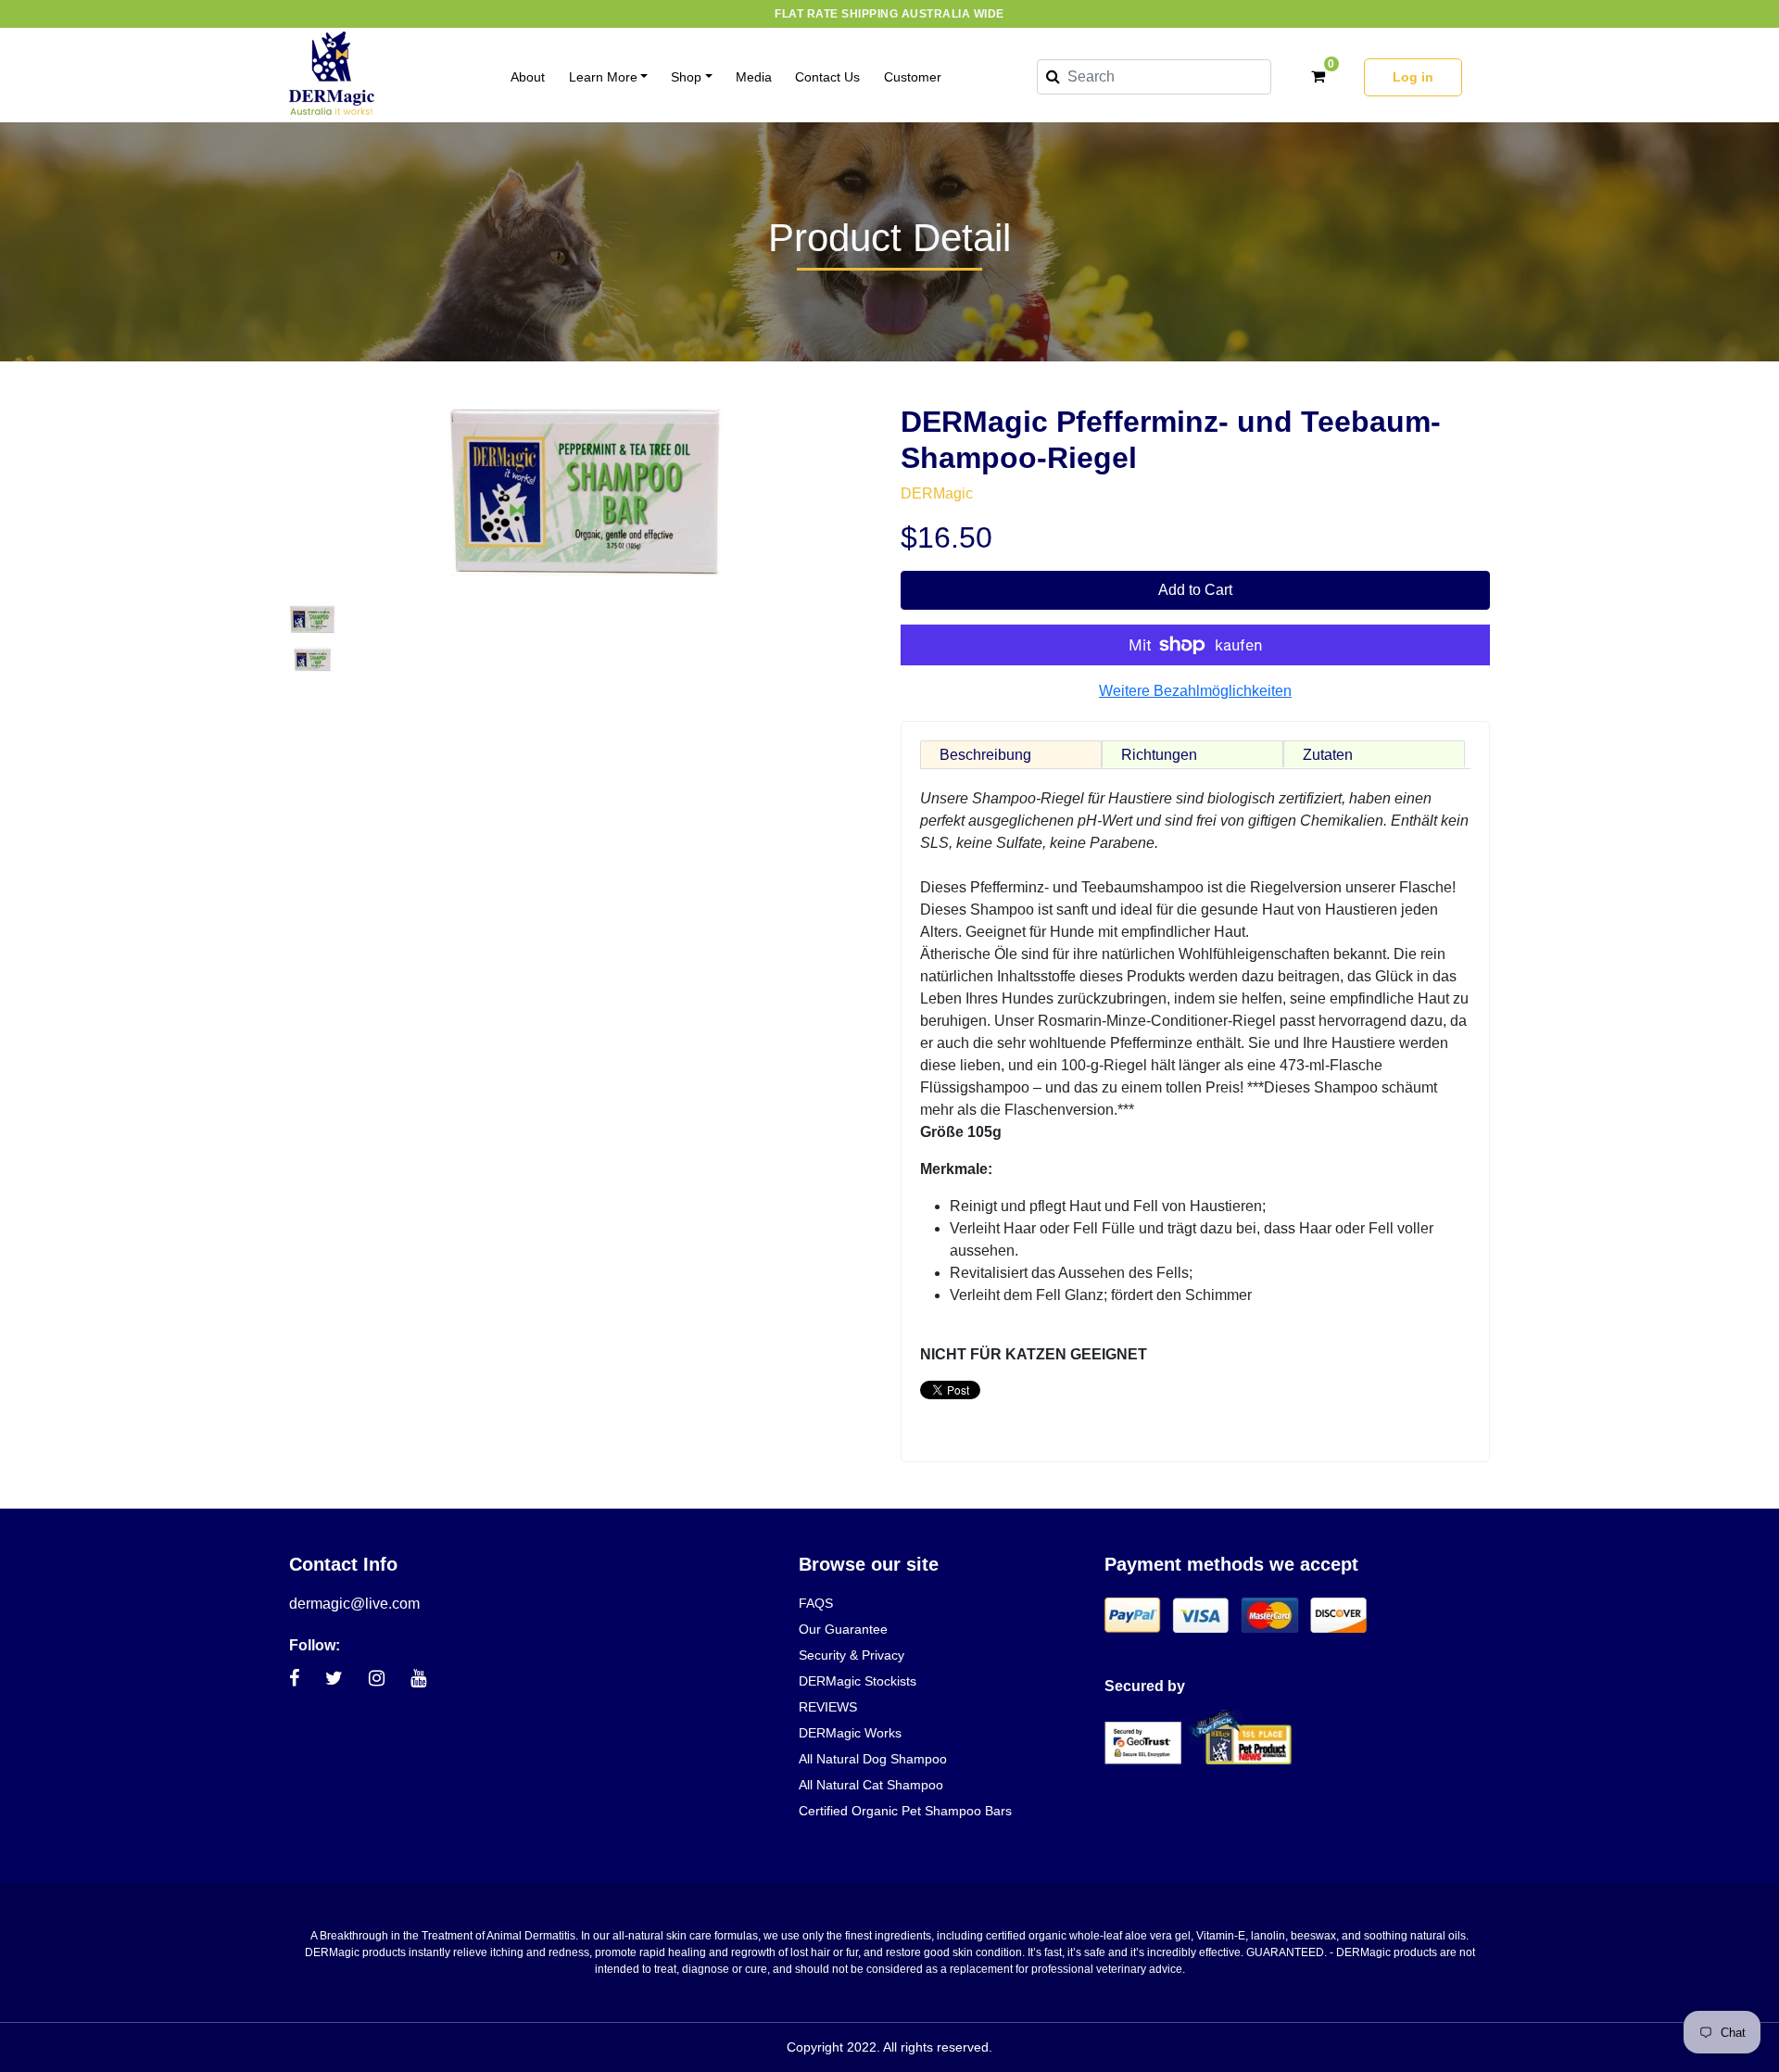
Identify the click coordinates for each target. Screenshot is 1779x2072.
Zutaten (1328, 755)
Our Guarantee (843, 1629)
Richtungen (1159, 755)
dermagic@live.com (354, 1604)
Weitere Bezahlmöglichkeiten (1195, 691)
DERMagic (937, 493)
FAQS (816, 1603)
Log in (1413, 77)
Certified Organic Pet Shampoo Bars (905, 1811)
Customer (913, 77)
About (528, 77)
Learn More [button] (603, 77)
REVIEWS (828, 1707)
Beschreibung (985, 755)
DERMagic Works (850, 1733)
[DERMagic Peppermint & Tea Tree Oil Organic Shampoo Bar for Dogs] (312, 619)
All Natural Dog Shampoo (873, 1759)
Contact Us (827, 77)
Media (754, 77)
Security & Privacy (852, 1655)
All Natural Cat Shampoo (871, 1785)
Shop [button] (686, 77)
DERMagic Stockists (858, 1681)
